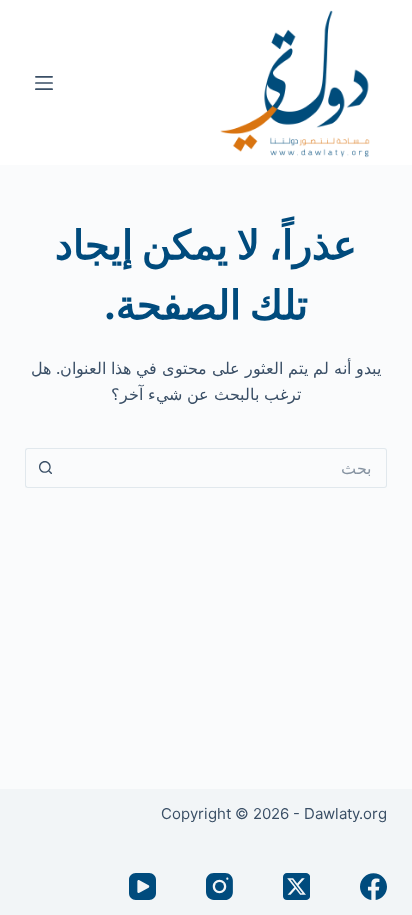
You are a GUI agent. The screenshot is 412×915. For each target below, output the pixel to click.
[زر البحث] (45, 468)
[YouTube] (142, 886)
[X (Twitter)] (296, 886)
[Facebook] (373, 886)
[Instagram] (219, 886)
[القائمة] (44, 83)
